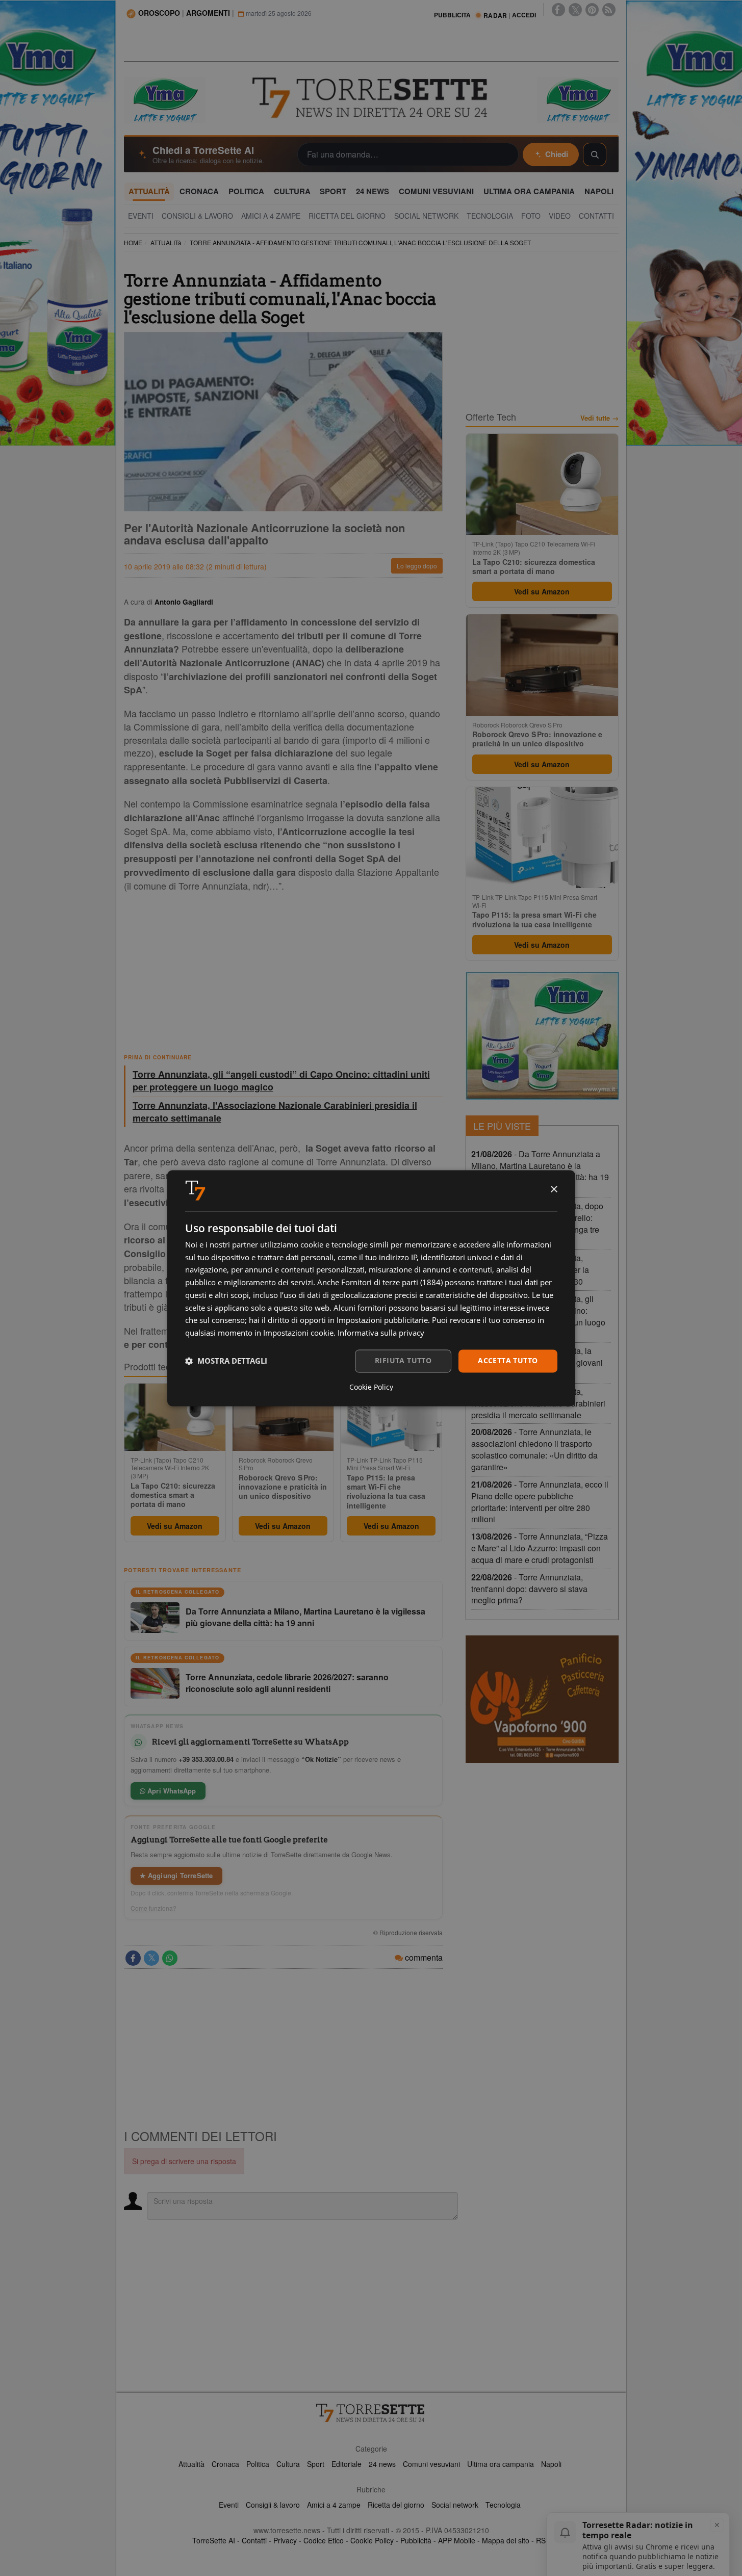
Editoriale (347, 2464)
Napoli (551, 2464)
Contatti (254, 2540)
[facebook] (558, 10)
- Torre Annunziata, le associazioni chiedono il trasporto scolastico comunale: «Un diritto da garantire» (534, 1449)
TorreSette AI (214, 2540)
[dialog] (371, 1288)
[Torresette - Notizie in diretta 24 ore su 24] (371, 2413)
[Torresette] (371, 98)
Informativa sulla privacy (381, 1333)
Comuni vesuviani (431, 2464)
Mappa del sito (506, 2540)
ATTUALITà (166, 242)
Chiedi (557, 154)
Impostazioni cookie (298, 1333)
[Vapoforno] (542, 1699)
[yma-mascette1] (578, 99)
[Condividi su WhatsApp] (170, 1958)
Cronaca (225, 2464)
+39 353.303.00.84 (206, 1759)
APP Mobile (457, 2540)
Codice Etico (324, 2540)
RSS (543, 2540)
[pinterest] (592, 10)
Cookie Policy (372, 2540)
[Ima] (542, 1036)
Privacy (285, 2540)
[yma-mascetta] (165, 99)
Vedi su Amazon (175, 1526)
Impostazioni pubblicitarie (382, 1320)
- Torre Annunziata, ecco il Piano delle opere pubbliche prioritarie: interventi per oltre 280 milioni (540, 1502)
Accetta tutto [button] (508, 1360)
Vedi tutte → (599, 418)
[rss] (609, 10)
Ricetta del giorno (396, 2505)
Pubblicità (416, 2540)
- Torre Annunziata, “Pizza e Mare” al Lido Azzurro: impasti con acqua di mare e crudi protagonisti (540, 1548)
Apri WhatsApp (171, 1791)
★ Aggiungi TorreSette (176, 1875)
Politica (258, 2464)
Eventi (229, 2505)
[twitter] (575, 10)
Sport (316, 2464)
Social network (455, 2505)
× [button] (554, 1190)
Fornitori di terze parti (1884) (392, 1283)
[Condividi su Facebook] (133, 1958)
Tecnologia (503, 2505)
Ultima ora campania (501, 2464)
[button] (226, 1361)
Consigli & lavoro (273, 2505)
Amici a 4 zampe (334, 2505)
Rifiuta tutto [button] (403, 1360)
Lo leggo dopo (417, 566)
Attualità (191, 2464)
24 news (382, 2464)
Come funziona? (153, 1908)
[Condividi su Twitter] (151, 1958)
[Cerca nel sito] (595, 154)
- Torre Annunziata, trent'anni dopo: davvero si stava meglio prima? (529, 1589)
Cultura (288, 2464)
